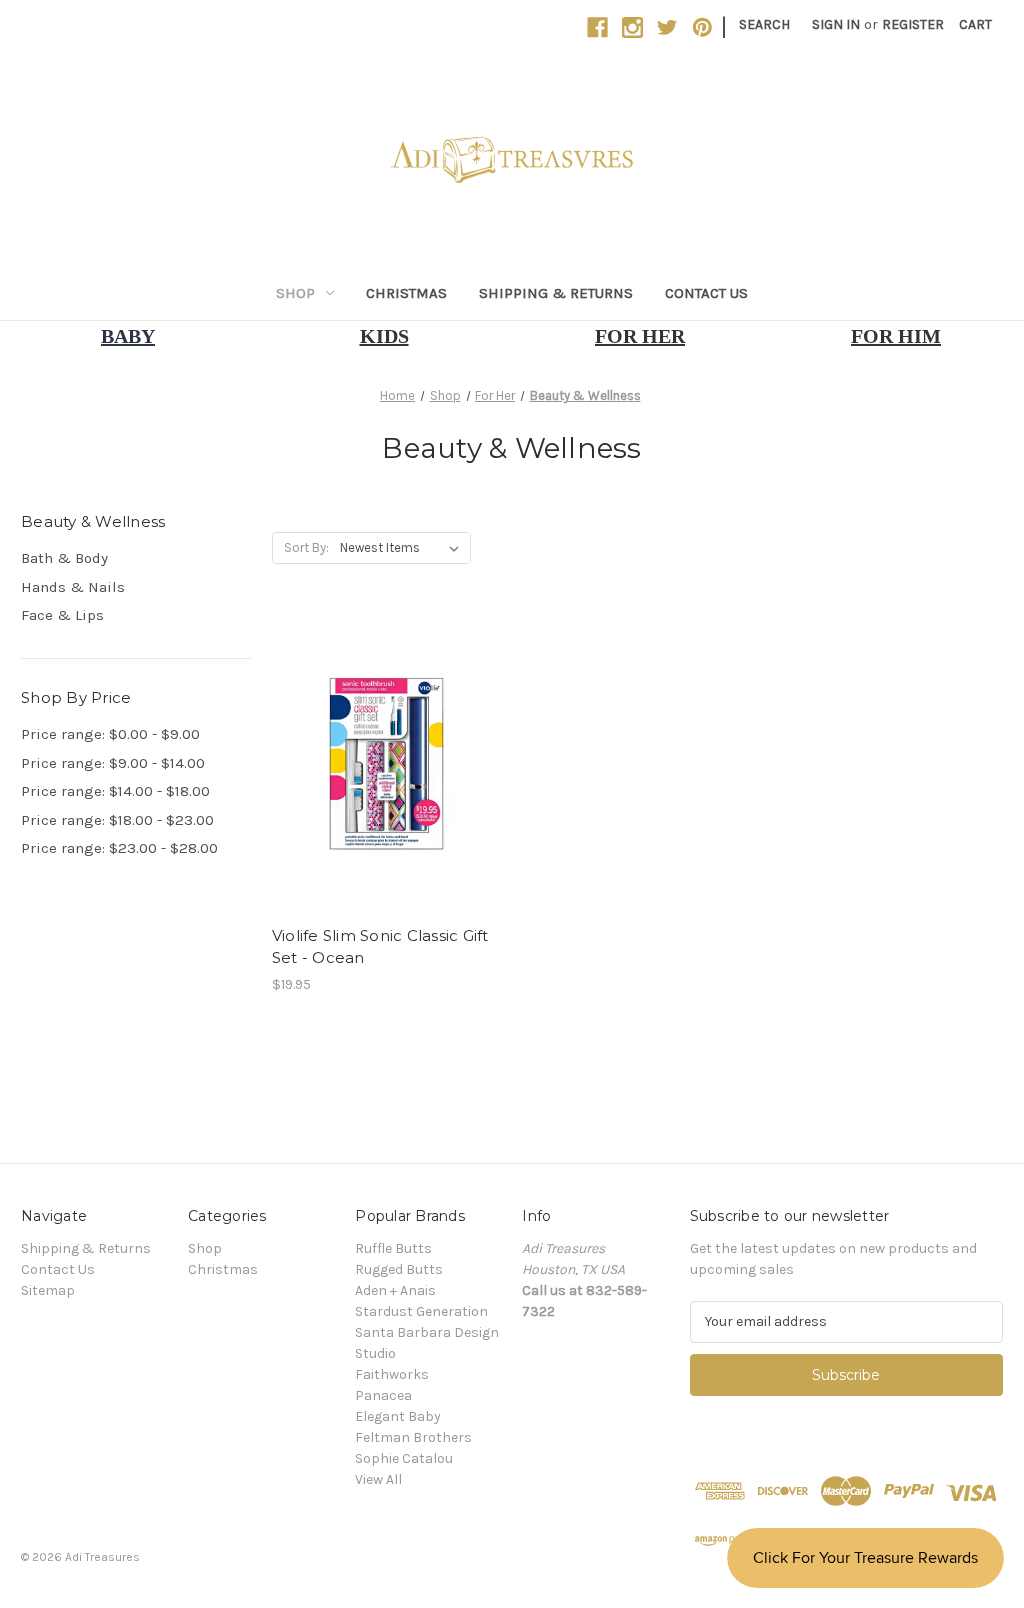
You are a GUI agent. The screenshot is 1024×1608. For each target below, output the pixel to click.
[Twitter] (667, 27)
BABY (128, 336)
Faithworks (392, 1374)
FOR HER (640, 336)
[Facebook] (597, 27)
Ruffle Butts (393, 1248)
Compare (380, 764)
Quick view (383, 728)
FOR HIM (896, 336)
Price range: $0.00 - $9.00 (110, 734)
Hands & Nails (73, 587)
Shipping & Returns (556, 293)
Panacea (383, 1395)
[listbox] (403, 548)
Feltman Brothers (413, 1437)
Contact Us (706, 293)
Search (764, 24)
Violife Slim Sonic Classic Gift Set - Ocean (380, 947)
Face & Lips (62, 615)
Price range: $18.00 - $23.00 (117, 820)
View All (378, 1479)
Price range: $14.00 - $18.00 (115, 791)
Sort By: (306, 547)
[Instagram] (632, 27)
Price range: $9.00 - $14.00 (113, 763)
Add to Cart (386, 799)
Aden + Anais (395, 1290)
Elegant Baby (398, 1416)
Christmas (406, 293)
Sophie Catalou (404, 1458)
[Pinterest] (702, 27)
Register (913, 24)
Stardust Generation (421, 1311)
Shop (295, 293)
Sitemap (48, 1290)
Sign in (836, 24)
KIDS (384, 336)
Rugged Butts (399, 1269)
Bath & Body (64, 558)
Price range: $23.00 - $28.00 (119, 848)
